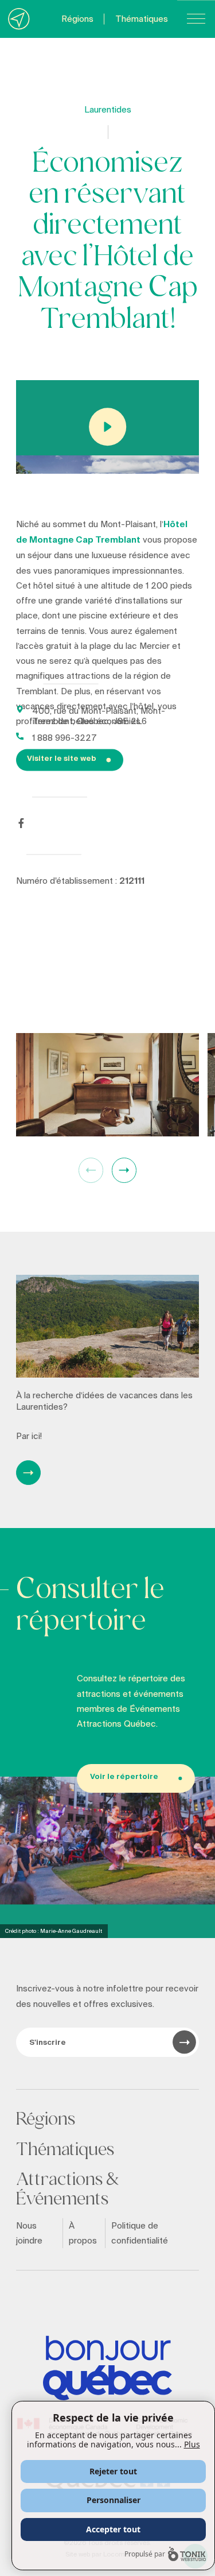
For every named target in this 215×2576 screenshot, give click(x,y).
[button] (124, 1170)
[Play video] (107, 427)
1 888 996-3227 (64, 737)
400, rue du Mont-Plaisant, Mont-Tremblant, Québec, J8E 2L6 (99, 715)
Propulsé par (145, 2554)
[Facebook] (21, 823)
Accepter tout (113, 2529)
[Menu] (196, 19)
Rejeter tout (113, 2471)
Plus (192, 2444)
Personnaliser (114, 2500)
